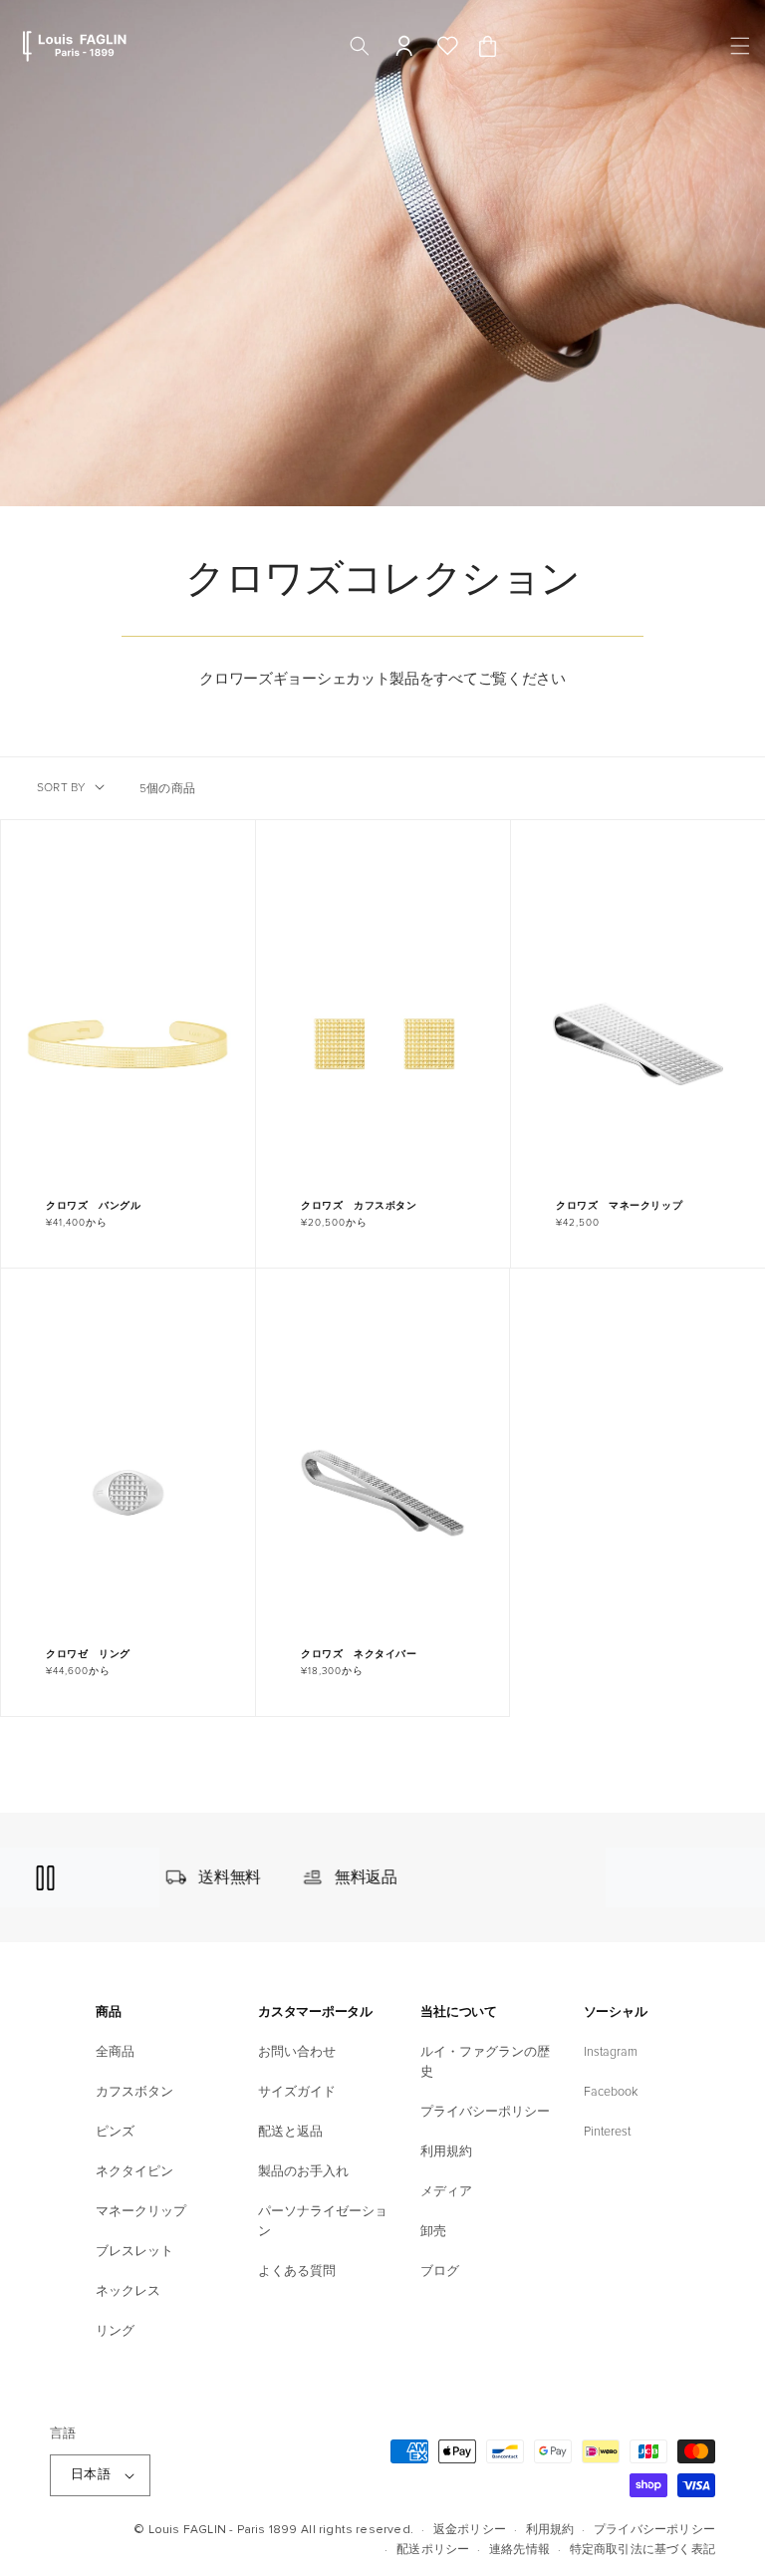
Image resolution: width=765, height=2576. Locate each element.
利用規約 (446, 2151)
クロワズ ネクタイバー (359, 1654)
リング (115, 2331)
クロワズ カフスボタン (359, 1206)
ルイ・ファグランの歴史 (485, 2062)
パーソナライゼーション (323, 2221)
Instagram (611, 2052)
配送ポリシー (433, 2550)
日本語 (91, 2474)
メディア (446, 2191)
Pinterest (607, 2132)
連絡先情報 (519, 2550)
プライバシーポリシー (485, 2112)
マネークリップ (141, 2211)
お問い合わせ (297, 2052)
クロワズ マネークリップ (619, 1206)
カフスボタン (134, 2092)
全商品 (115, 2052)
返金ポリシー (470, 2530)
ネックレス (128, 2291)
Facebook (611, 2092)
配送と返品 (290, 2132)
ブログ (440, 2271)
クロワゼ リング (88, 1654)
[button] (737, 46)
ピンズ (115, 2132)
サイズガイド (297, 2092)
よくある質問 (297, 2271)
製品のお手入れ (303, 2171)
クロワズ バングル (93, 1206)
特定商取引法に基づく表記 (642, 2550)
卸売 (433, 2231)
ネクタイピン (134, 2171)
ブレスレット (134, 2251)
